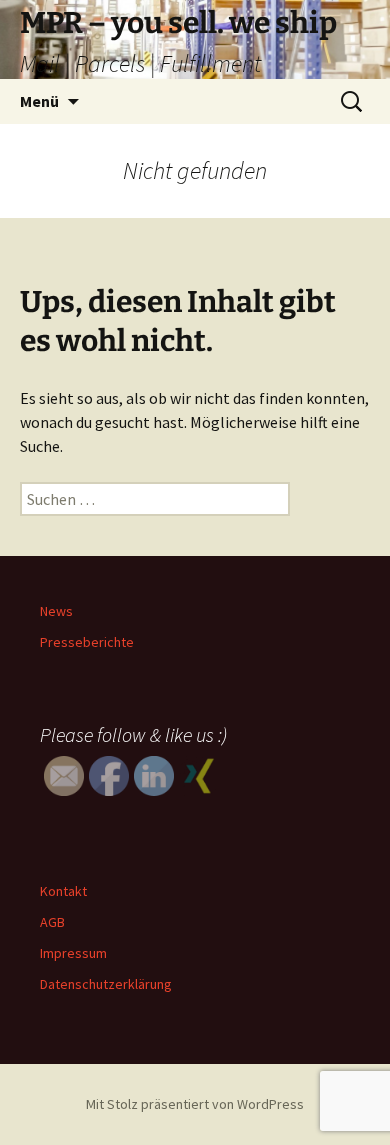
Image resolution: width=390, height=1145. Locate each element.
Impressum (73, 953)
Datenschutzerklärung (106, 984)
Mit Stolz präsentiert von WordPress (195, 1104)
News (56, 611)
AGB (52, 922)
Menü (39, 101)
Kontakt (63, 891)
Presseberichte (87, 642)
